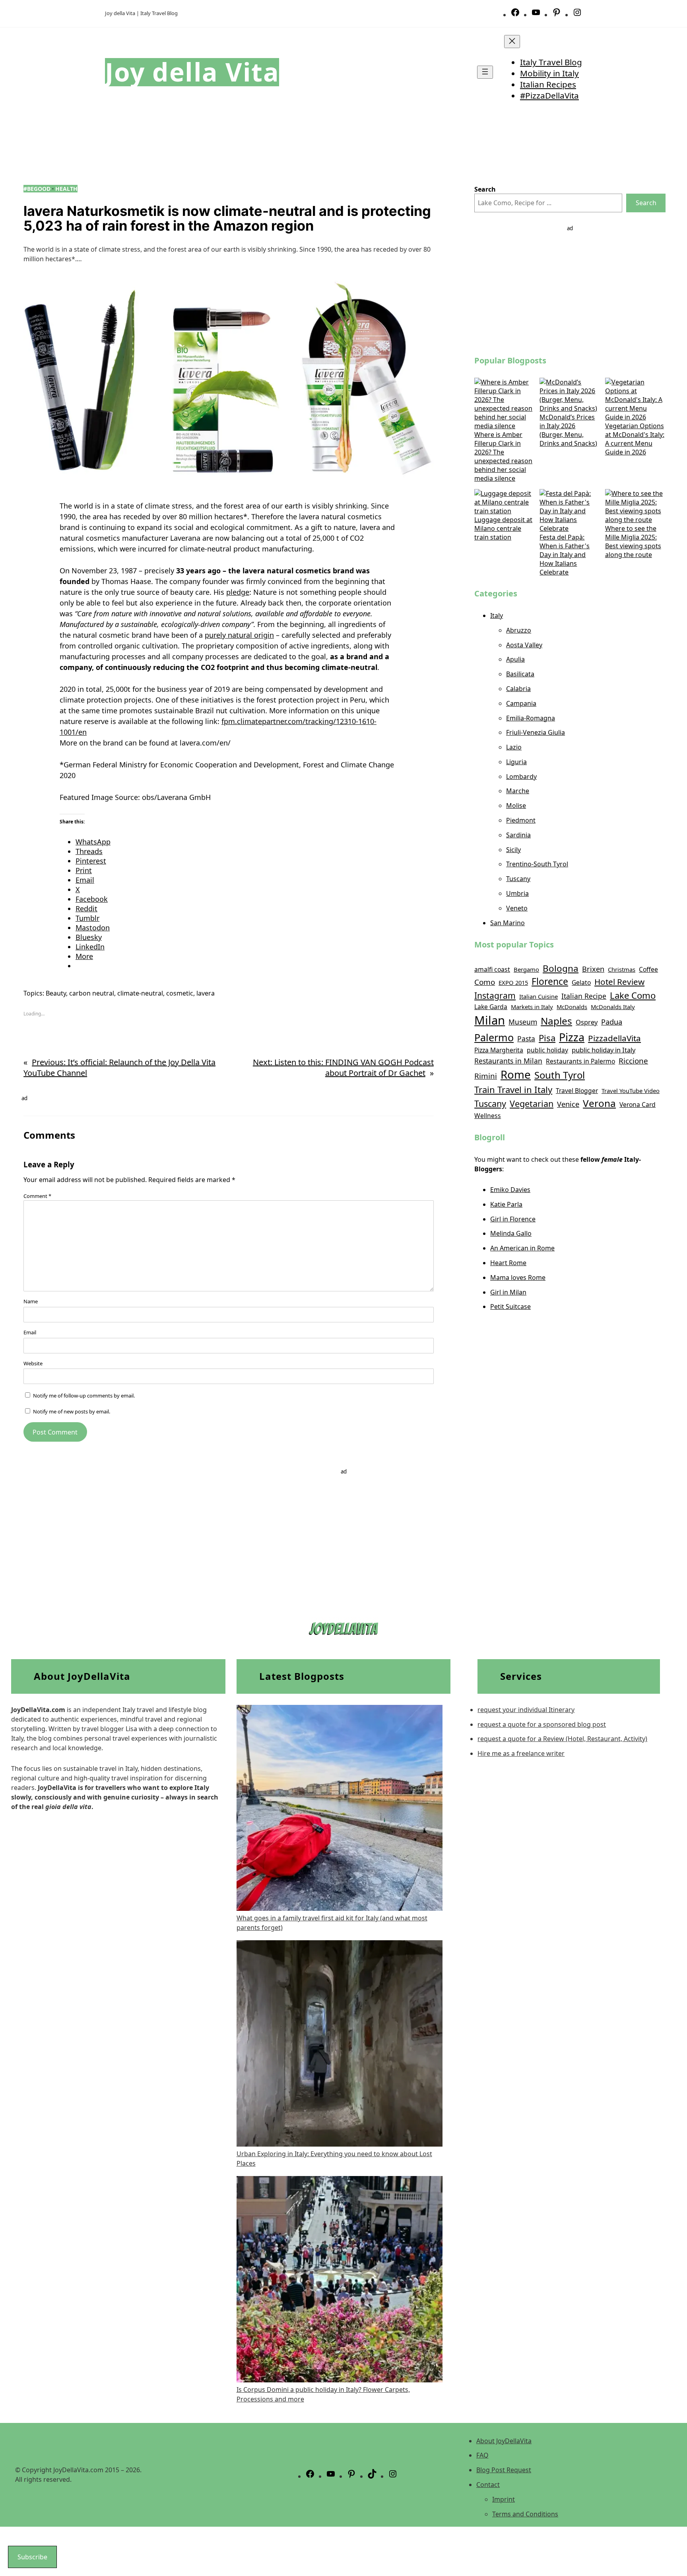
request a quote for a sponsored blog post (542, 1724)
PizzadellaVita (614, 1038)
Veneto (517, 908)
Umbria (517, 893)
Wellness (488, 1116)
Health (66, 189)
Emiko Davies (510, 1190)
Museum (523, 1022)
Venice (568, 1104)
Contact (488, 2485)
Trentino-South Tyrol (537, 864)
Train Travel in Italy (513, 1089)
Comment (37, 1196)
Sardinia (518, 835)
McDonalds (572, 1007)
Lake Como (633, 995)
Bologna (561, 968)
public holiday (547, 1050)
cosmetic (180, 993)
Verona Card (638, 1105)
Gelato (581, 982)
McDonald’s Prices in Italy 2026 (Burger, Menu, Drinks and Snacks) (568, 430)
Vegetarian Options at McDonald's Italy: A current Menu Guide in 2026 (635, 439)
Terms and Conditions (525, 2514)
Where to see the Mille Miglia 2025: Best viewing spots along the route (633, 542)
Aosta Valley (524, 645)
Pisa (547, 1038)
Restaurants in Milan (508, 1061)
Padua (612, 1022)
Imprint (504, 2499)
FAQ (482, 2455)
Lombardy (521, 776)
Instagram (495, 995)
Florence (550, 981)
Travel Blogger (577, 1091)
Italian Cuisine (539, 996)
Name (31, 1301)
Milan (490, 1020)
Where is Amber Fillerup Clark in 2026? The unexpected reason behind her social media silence (503, 456)
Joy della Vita (192, 72)
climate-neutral (140, 993)
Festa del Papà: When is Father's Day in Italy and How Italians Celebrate (565, 555)
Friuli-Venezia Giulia (536, 732)
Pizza (572, 1037)
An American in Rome (522, 1248)
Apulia (515, 659)
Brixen (593, 969)
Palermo (494, 1037)
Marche (518, 791)
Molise (516, 806)
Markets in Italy (532, 1007)
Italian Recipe (584, 996)
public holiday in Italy (604, 1050)
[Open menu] (485, 72)
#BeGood (37, 189)
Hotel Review (619, 982)
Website (33, 1363)
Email (30, 1332)
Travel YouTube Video (631, 1091)
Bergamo (526, 969)
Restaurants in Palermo (580, 1061)
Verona (599, 1103)
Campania (521, 703)
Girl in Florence (513, 1219)
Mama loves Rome (518, 1277)
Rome (516, 1074)
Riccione (633, 1061)
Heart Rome (508, 1263)
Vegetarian (532, 1104)
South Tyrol (560, 1075)
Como (485, 982)
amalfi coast (492, 969)
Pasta (526, 1039)
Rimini (486, 1076)
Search (646, 203)
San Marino (507, 923)
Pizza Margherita (499, 1050)
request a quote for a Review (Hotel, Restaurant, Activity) (562, 1739)
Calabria (518, 689)
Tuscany (518, 879)
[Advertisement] (570, 288)
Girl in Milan (508, 1292)
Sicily (513, 850)
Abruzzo (519, 630)
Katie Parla (506, 1204)
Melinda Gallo (511, 1233)
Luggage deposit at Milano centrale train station (503, 528)
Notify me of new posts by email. (72, 1411)
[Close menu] (512, 42)
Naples (556, 1021)
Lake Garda (491, 1007)
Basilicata (520, 674)
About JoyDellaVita (504, 2441)
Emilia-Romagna (531, 718)
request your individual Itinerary (526, 1710)
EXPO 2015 (513, 982)
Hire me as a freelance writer (521, 1753)
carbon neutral (92, 993)
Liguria (516, 762)
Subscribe (32, 2557)
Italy (497, 615)
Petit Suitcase (510, 1306)
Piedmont (521, 820)
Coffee (648, 969)
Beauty (56, 993)
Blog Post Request (504, 2470)
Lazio (514, 747)
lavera (206, 993)
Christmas (622, 969)
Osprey (587, 1022)
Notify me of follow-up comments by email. (84, 1396)
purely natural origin (239, 635)
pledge (238, 592)
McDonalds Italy (613, 1007)
